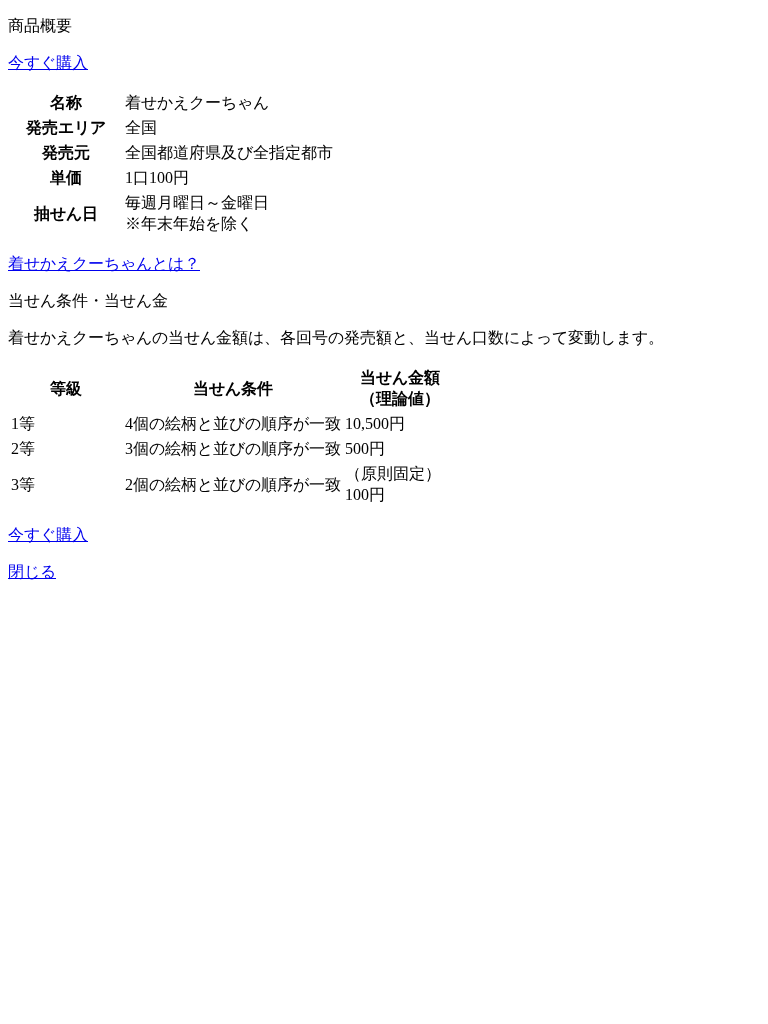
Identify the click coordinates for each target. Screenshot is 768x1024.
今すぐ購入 (48, 62)
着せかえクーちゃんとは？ (104, 263)
